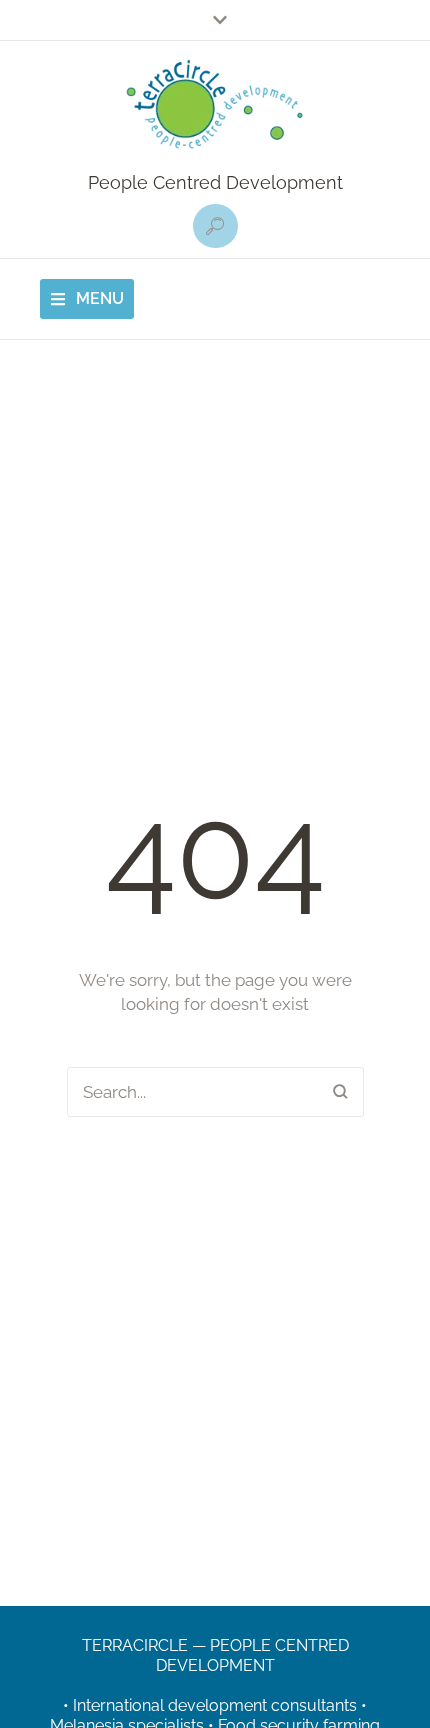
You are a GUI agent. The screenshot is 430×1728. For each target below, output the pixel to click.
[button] (215, 226)
